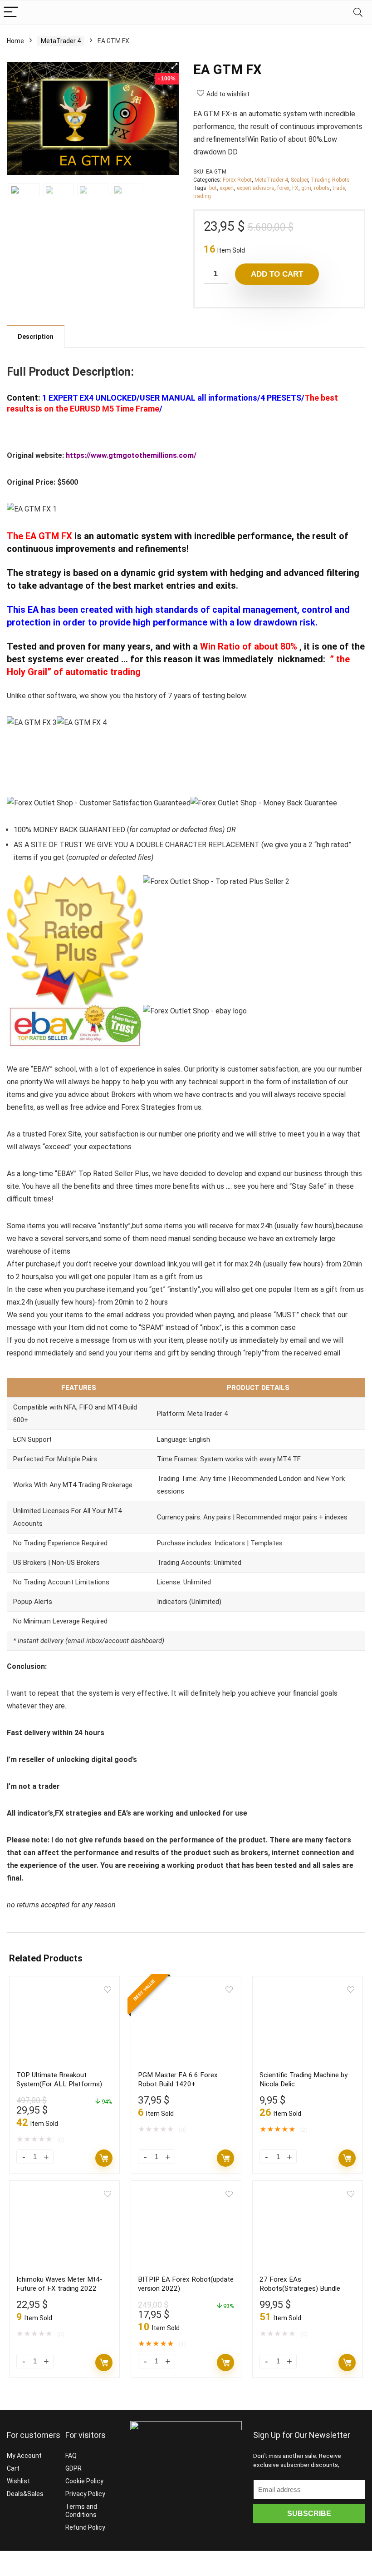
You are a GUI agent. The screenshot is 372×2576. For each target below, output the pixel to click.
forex (283, 188)
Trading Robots (330, 180)
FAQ (71, 2456)
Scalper (299, 180)
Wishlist (18, 2481)
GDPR (73, 2468)
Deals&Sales (25, 2494)
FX (295, 188)
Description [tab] (36, 337)
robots (322, 188)
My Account (24, 2456)
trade (339, 188)
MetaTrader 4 (61, 41)
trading (202, 196)
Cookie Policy (84, 2481)
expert (227, 188)
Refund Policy (85, 2527)
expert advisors (256, 188)
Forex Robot (237, 180)
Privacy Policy (85, 2494)
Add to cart (277, 274)
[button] (174, 66)
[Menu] (11, 12)
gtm (306, 188)
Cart (13, 2468)
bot (213, 188)
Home (15, 41)
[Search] (358, 12)
